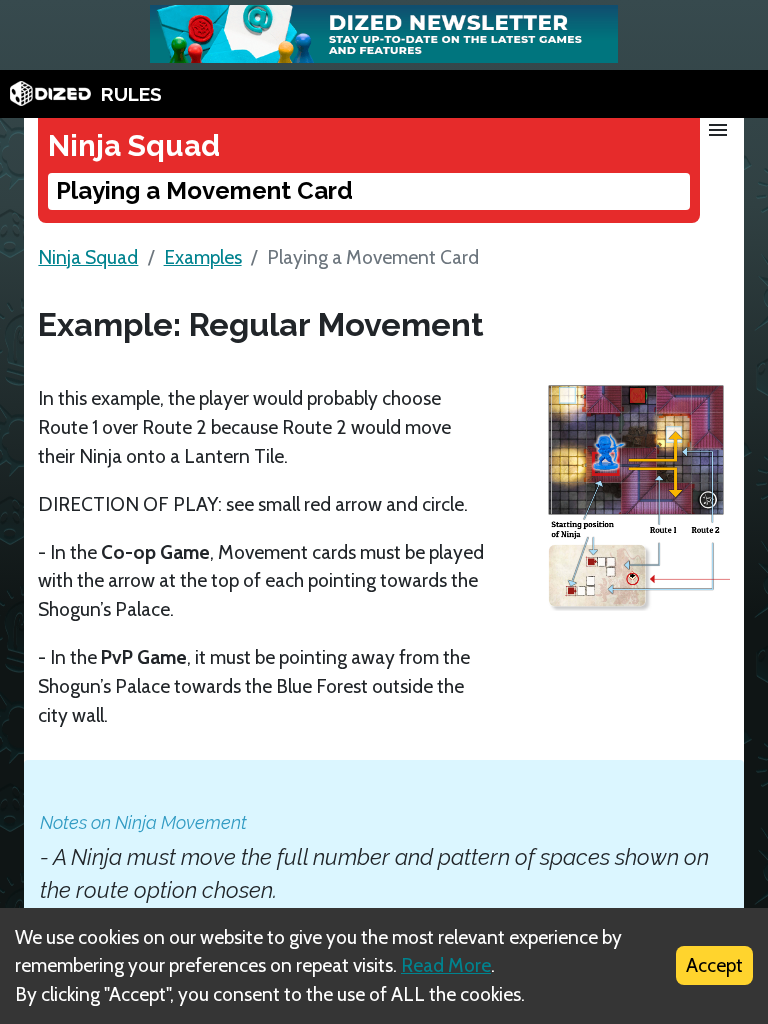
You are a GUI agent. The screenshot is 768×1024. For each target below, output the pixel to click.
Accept (714, 965)
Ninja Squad (88, 257)
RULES (131, 94)
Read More (446, 965)
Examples (203, 257)
